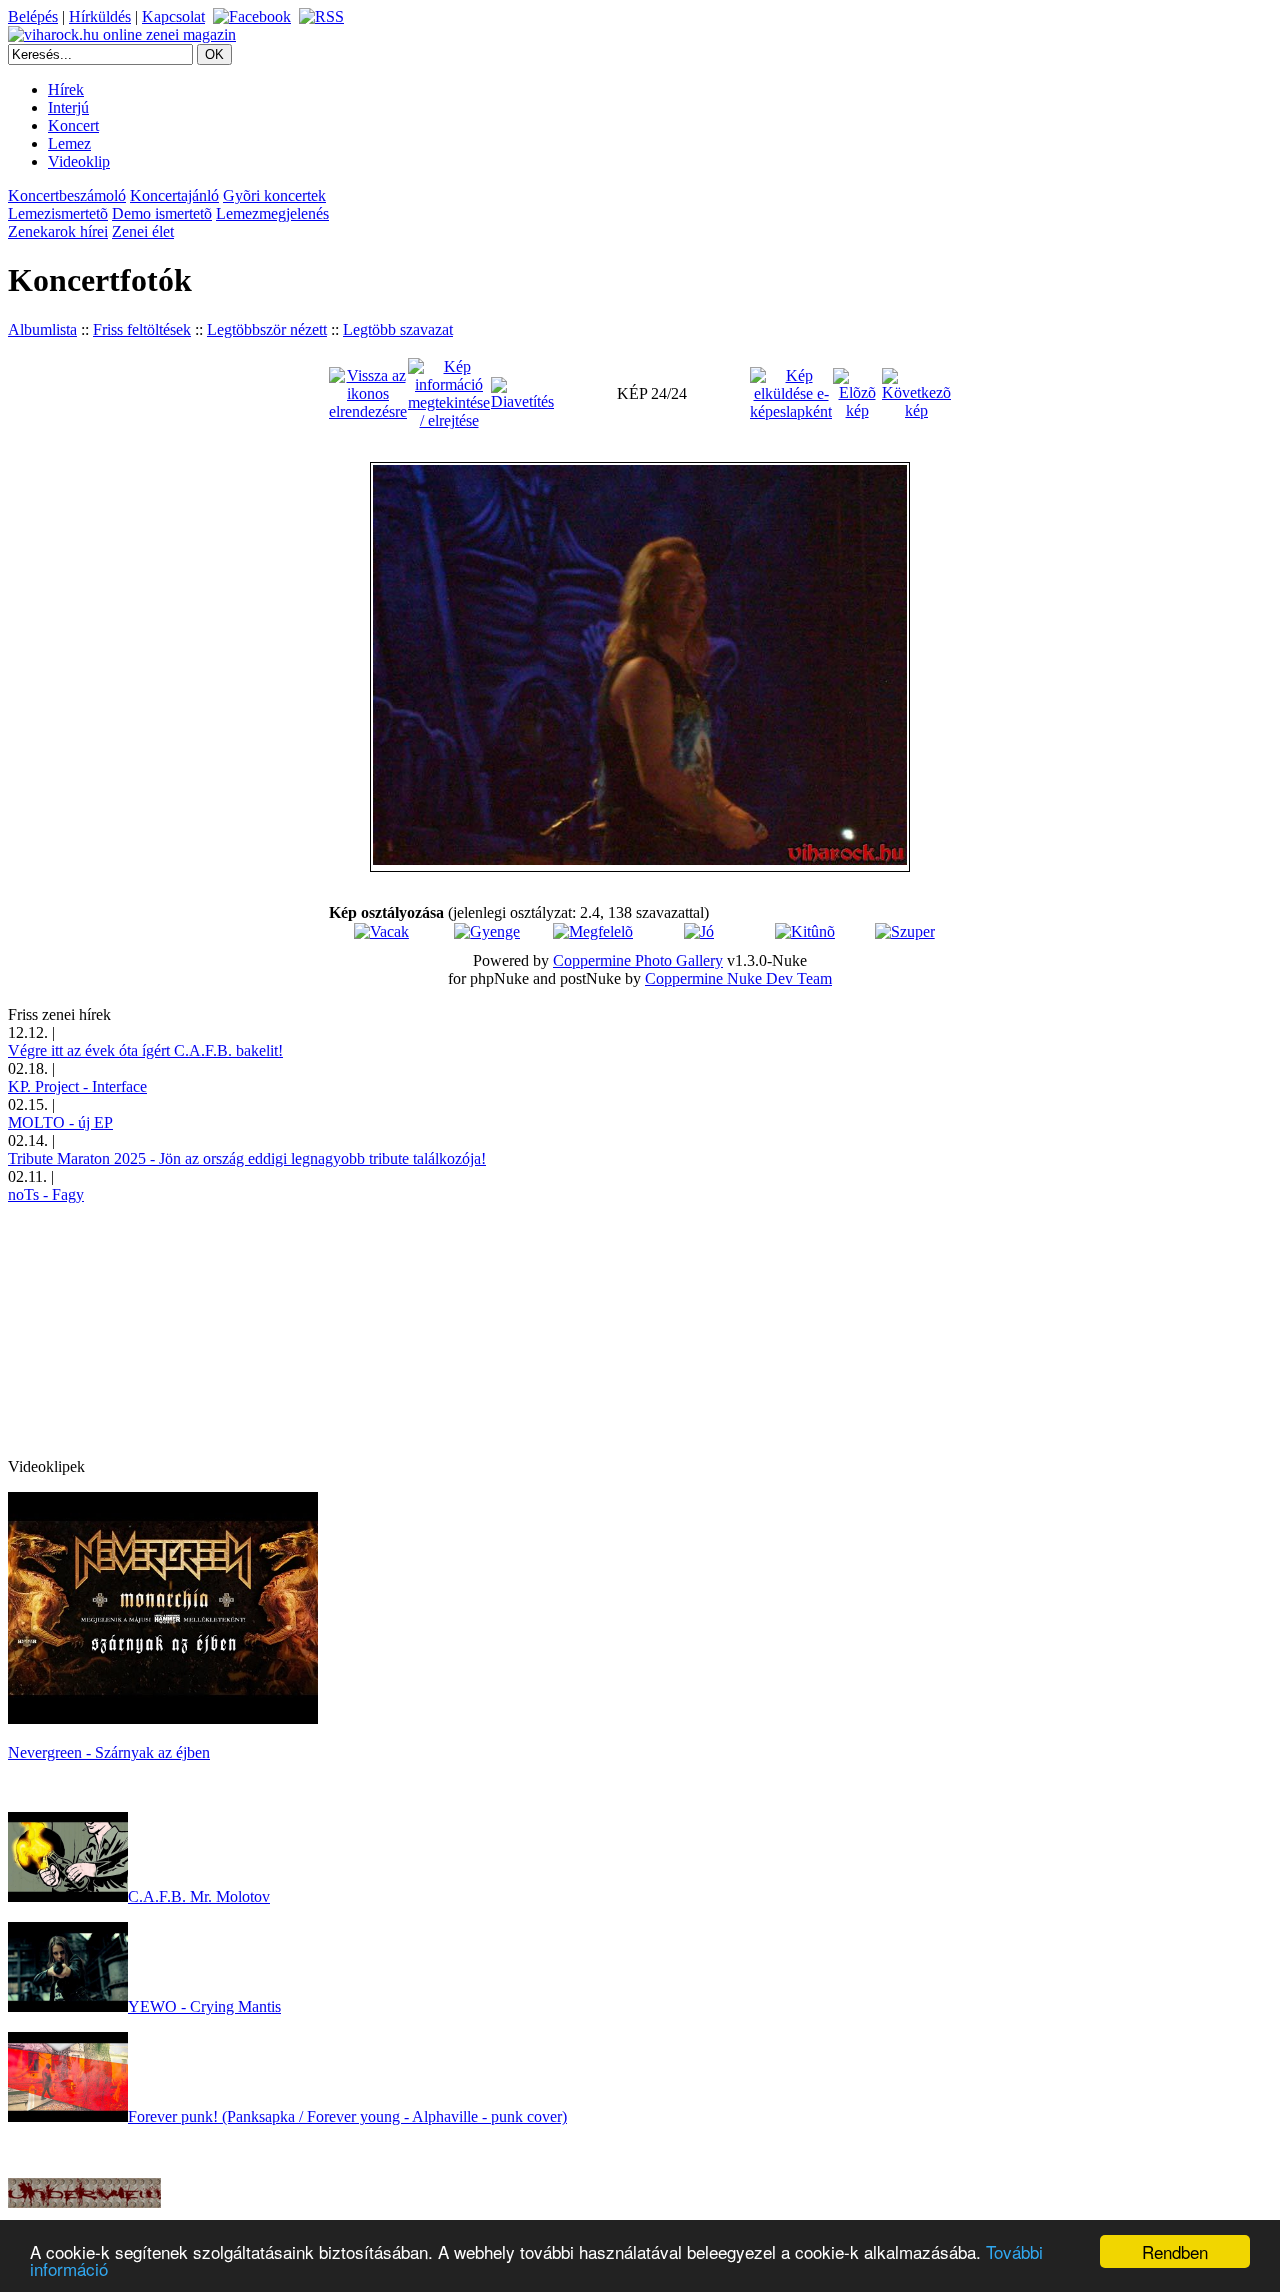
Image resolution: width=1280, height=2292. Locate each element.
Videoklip (79, 161)
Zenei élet (143, 231)
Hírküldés (100, 16)
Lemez (69, 143)
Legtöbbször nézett (267, 329)
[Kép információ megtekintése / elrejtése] (449, 392)
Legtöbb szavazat (398, 329)
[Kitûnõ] (805, 931)
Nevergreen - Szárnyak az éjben (109, 1752)
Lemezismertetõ (58, 213)
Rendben (1175, 2251)
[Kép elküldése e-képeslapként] (791, 392)
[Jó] (699, 931)
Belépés (33, 16)
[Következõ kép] (916, 392)
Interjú (68, 107)
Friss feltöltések (142, 329)
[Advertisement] (158, 1329)
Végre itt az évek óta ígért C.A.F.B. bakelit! (145, 1050)
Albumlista (42, 329)
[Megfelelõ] (593, 931)
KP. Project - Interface (77, 1086)
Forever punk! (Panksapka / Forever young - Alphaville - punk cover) (347, 2116)
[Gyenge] (487, 931)
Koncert (73, 125)
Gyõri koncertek (274, 195)
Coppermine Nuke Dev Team (738, 978)
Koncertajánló (174, 195)
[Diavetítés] (522, 392)
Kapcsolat (173, 16)
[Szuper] (905, 931)
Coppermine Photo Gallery (638, 960)
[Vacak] (381, 931)
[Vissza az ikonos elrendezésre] (368, 392)
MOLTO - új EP (60, 1122)
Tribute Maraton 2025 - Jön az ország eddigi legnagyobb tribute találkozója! (247, 1158)
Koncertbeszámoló (67, 195)
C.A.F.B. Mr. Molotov (199, 1896)
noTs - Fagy (46, 1194)
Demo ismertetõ (162, 213)
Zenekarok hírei (58, 231)
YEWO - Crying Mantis (204, 2006)
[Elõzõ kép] (857, 392)
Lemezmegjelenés (272, 213)
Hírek (66, 89)
